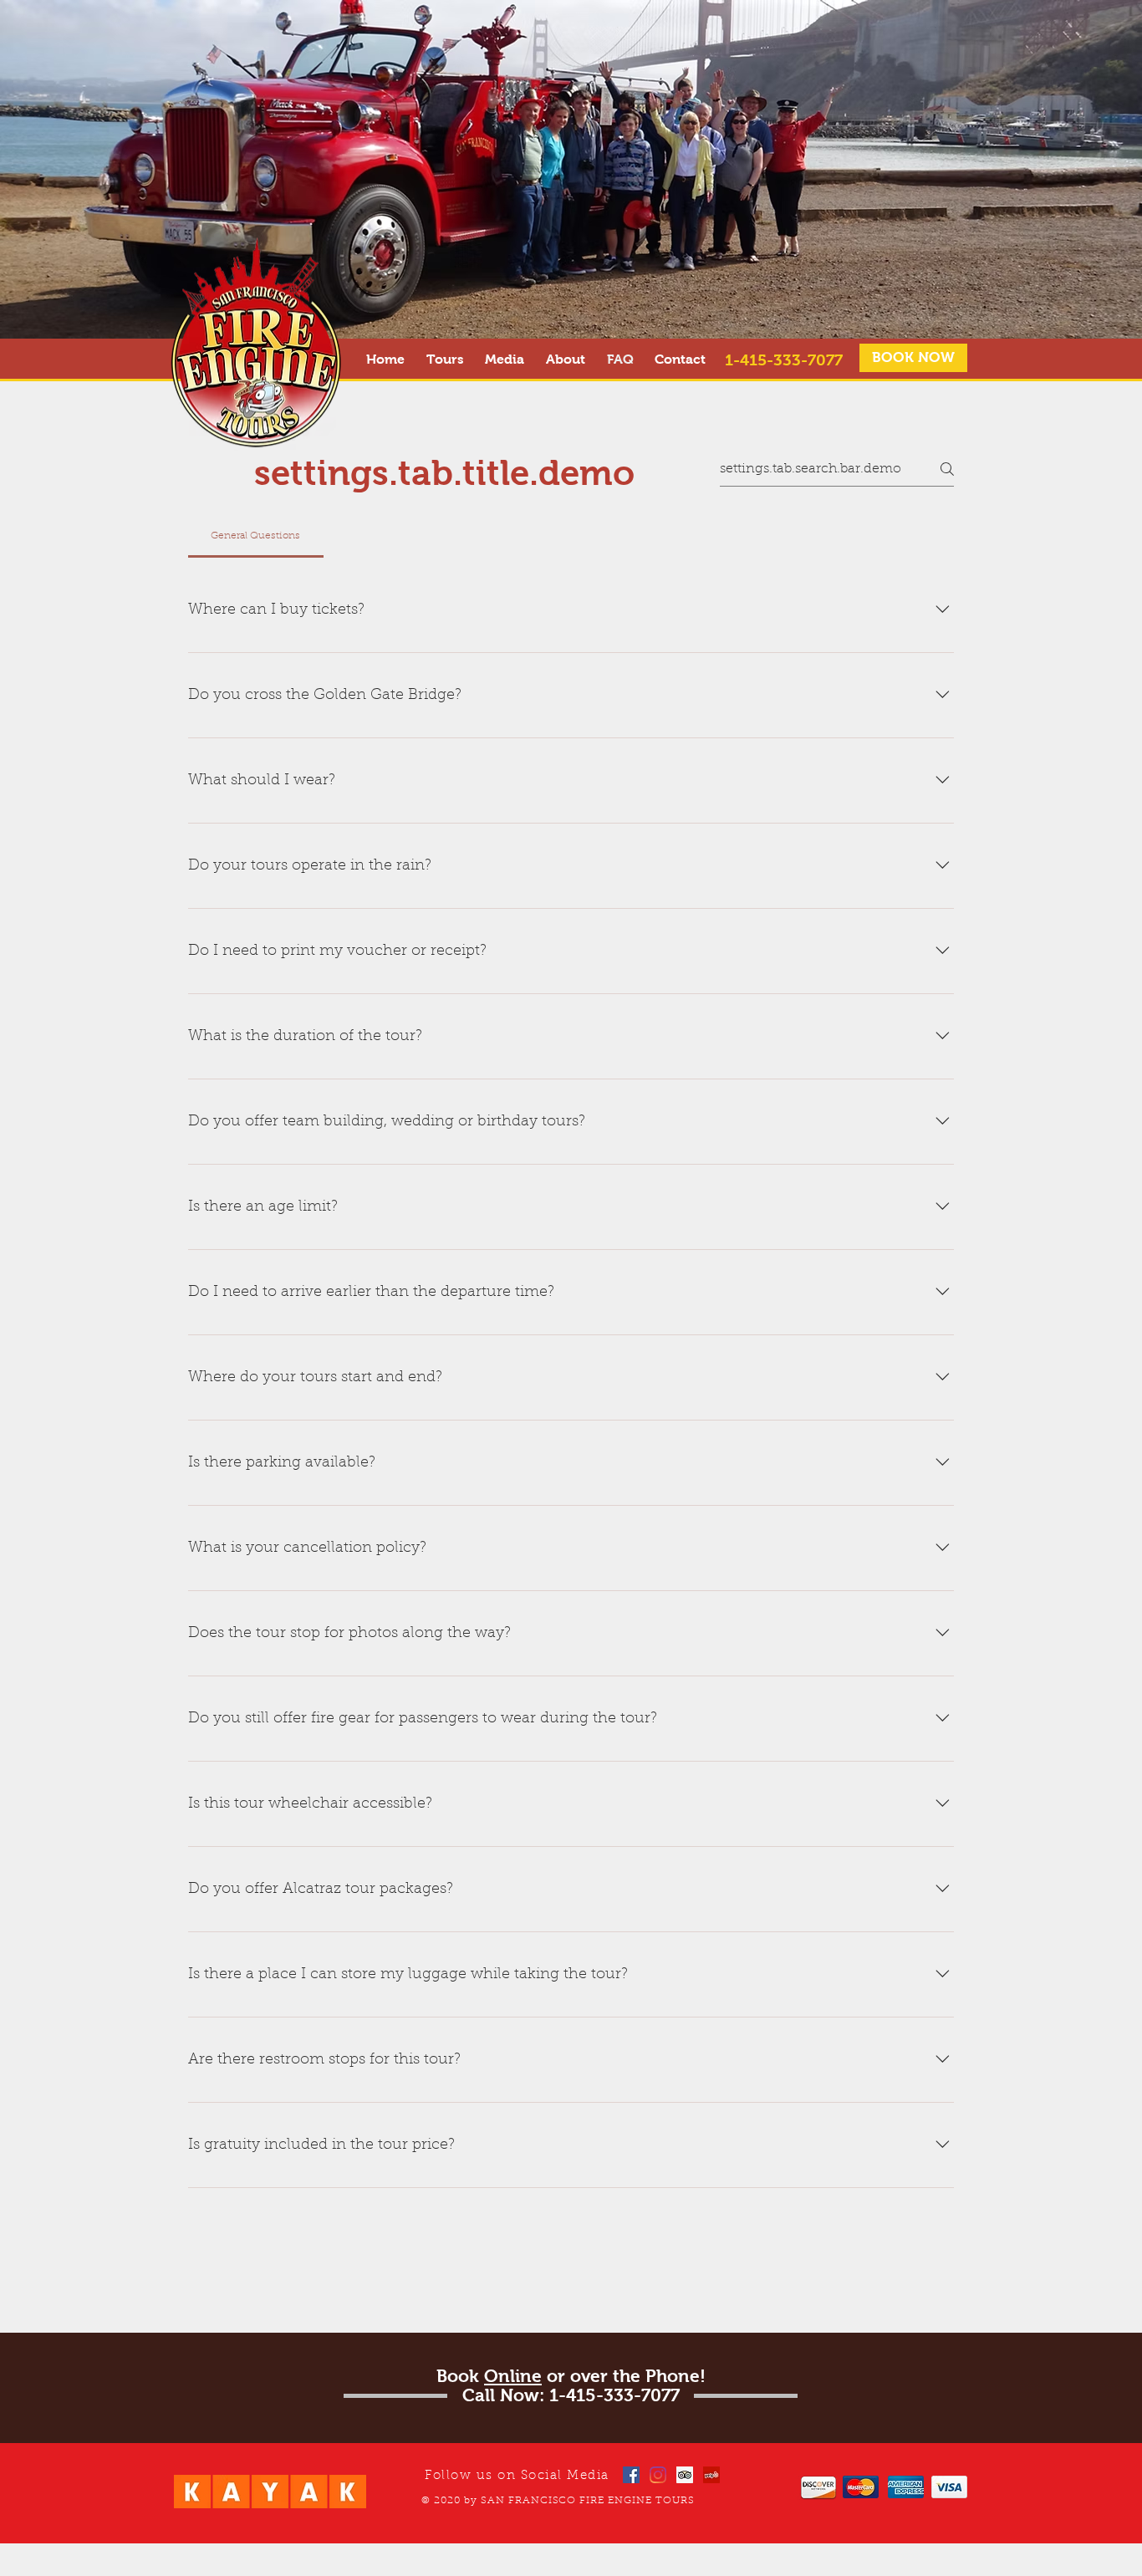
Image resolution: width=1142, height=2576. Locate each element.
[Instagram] (658, 2475)
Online (513, 2376)
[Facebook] (631, 2475)
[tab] (256, 536)
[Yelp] (711, 2475)
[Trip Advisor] (685, 2475)
